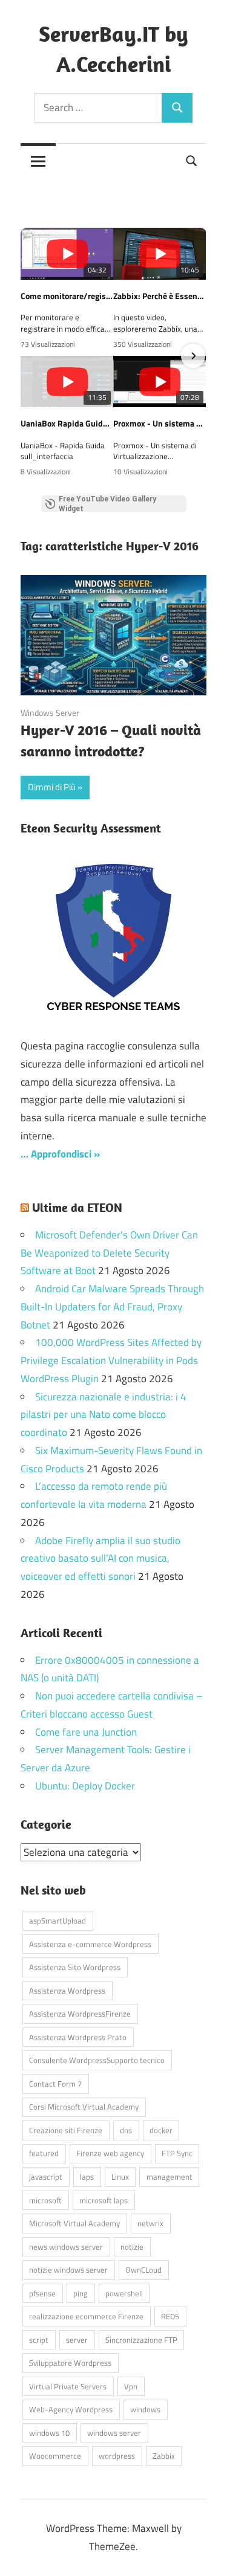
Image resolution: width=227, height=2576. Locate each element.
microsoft (45, 2200)
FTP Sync (177, 2153)
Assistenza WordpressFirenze (80, 2014)
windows (145, 2409)
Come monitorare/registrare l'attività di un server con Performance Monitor (67, 296)
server (77, 2340)
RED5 (170, 2316)
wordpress (117, 2456)
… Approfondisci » (60, 1154)
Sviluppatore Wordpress (70, 2363)
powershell (124, 2293)
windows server (114, 2433)
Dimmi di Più (52, 787)
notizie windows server (68, 2270)
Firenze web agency (110, 2153)
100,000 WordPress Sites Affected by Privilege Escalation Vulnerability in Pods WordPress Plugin (111, 1360)
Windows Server (50, 713)
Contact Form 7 (55, 2084)
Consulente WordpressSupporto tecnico (97, 2060)
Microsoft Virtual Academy (74, 2223)
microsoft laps (104, 2200)
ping (81, 2293)
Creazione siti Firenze (66, 2130)
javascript (46, 2177)
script (39, 2340)
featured (44, 2153)
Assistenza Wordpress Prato (78, 2037)
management (169, 2177)
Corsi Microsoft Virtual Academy (84, 2107)
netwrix (150, 2223)
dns (126, 2130)
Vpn (131, 2386)
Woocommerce (55, 2456)
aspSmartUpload (58, 1921)
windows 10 (49, 2433)
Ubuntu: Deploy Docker (85, 1786)
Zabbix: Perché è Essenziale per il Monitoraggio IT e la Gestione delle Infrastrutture (160, 296)
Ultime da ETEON (77, 1207)
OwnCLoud (143, 2270)
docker (161, 2130)
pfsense (42, 2293)
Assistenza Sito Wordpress (75, 1967)
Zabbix (164, 2456)
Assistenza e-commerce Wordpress (90, 1944)
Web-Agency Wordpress (71, 2409)
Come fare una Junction (86, 1732)
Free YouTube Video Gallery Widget (107, 504)
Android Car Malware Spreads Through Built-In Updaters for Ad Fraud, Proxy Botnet (112, 1307)
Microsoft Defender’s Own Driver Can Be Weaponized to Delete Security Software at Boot (109, 1253)
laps (87, 2177)
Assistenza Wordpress (67, 1991)
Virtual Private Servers (68, 2386)
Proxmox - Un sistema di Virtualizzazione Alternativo (160, 423)
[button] (34, 356)
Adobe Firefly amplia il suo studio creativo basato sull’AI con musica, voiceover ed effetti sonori (100, 1559)
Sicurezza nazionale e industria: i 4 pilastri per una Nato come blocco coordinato (104, 1415)
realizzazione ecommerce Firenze (86, 2316)
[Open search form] (192, 160)
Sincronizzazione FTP (141, 2340)
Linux (120, 2177)
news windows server (66, 2247)
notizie (132, 2247)
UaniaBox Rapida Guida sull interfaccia (67, 423)
